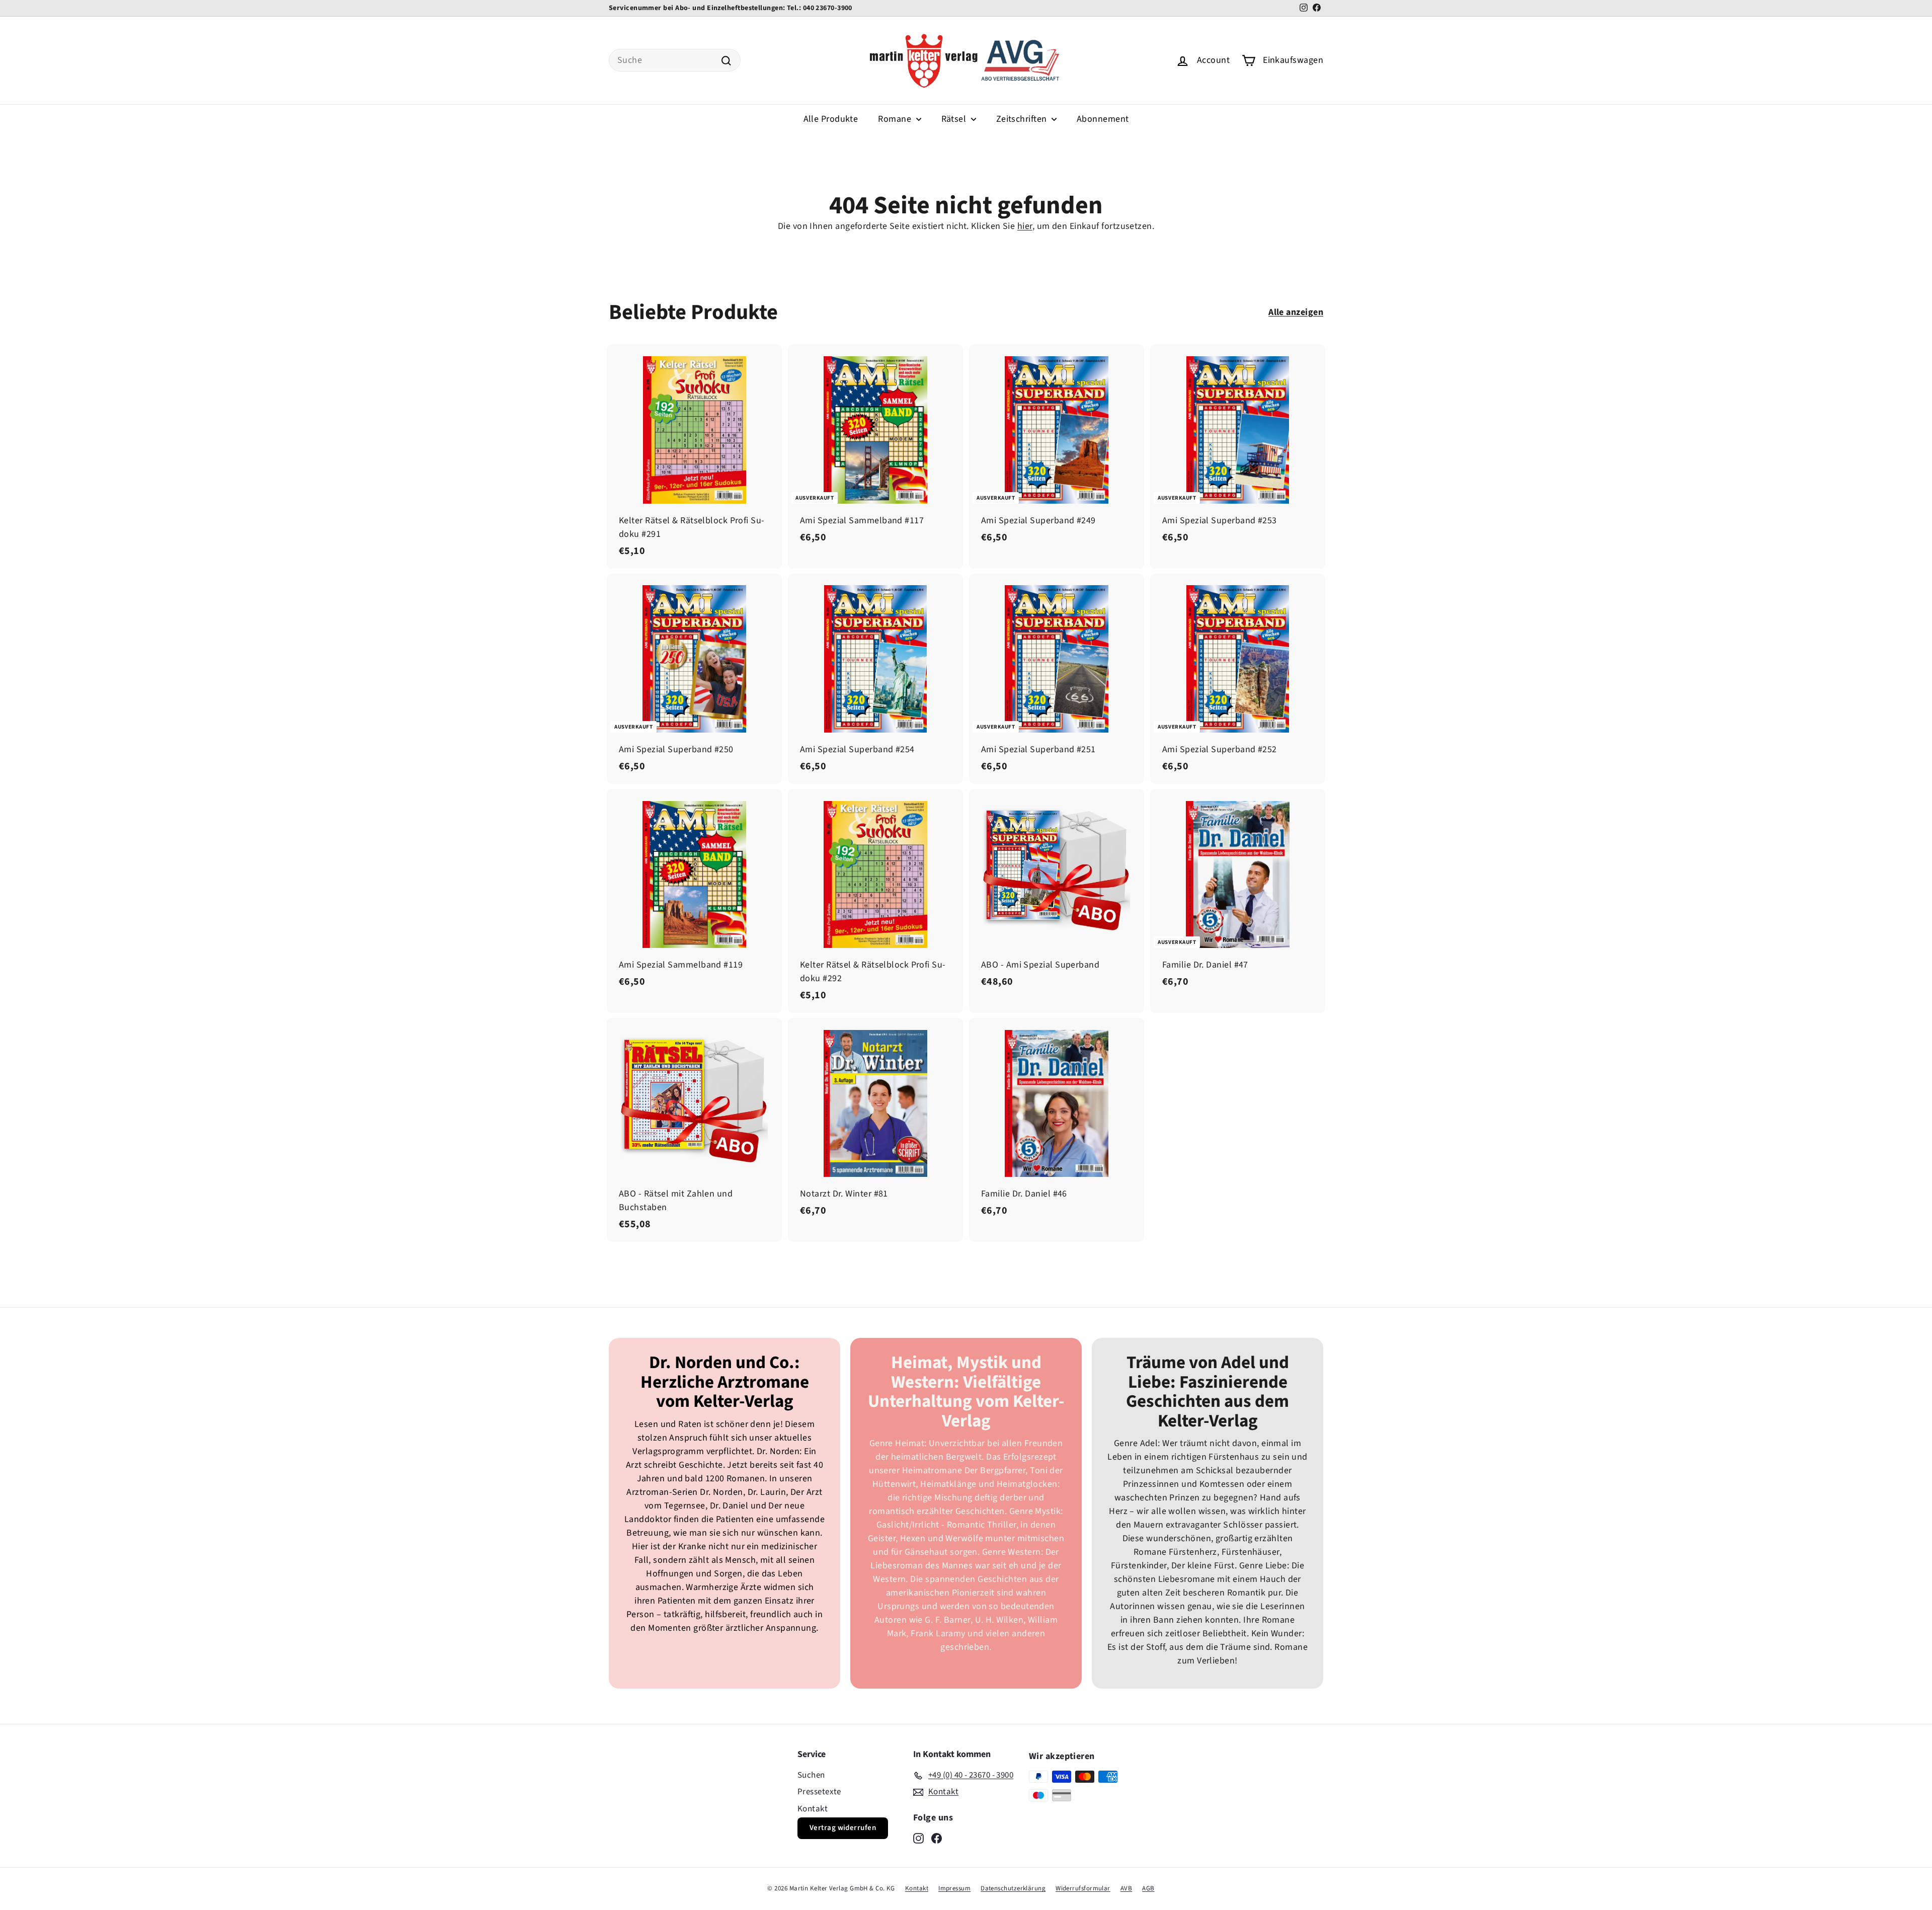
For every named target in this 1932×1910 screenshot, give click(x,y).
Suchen (811, 1775)
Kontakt (813, 1809)
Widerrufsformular (1083, 1888)
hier (1025, 226)
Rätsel (955, 119)
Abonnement (1103, 119)
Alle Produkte (831, 119)
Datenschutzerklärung (1013, 1888)
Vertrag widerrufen (843, 1828)
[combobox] (675, 60)
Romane (896, 119)
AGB (1148, 1888)
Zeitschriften (1023, 119)
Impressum (954, 1888)
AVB (1126, 1888)
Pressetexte (819, 1792)
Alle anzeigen (1296, 312)
